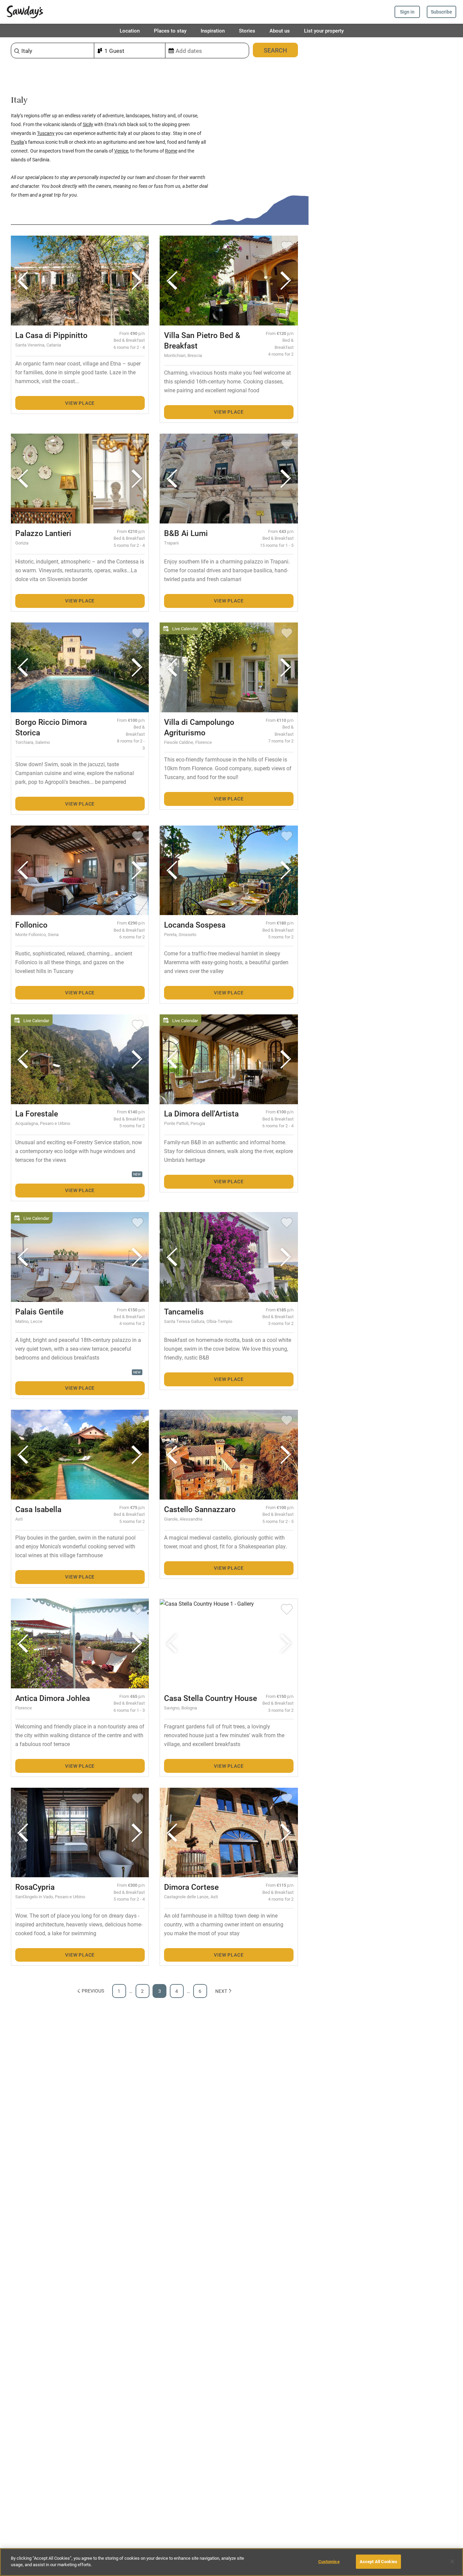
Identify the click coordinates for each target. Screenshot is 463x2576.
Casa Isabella (38, 1509)
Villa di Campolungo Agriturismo (199, 727)
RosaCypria (35, 1887)
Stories (247, 31)
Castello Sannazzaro (200, 1509)
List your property (324, 31)
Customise (329, 2561)
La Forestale (37, 1113)
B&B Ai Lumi (186, 533)
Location (130, 31)
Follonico (31, 925)
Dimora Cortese (191, 1887)
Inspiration (213, 31)
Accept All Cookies (378, 2561)
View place (80, 403)
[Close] (452, 2561)
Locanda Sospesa (195, 925)
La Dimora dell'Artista (201, 1113)
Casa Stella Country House (210, 1698)
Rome (171, 151)
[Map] (386, 1307)
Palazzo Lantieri (43, 533)
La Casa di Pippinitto (51, 335)
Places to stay (170, 31)
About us (280, 31)
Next (221, 1991)
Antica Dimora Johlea (53, 1698)
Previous (93, 1991)
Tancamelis (184, 1311)
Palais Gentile (39, 1311)
